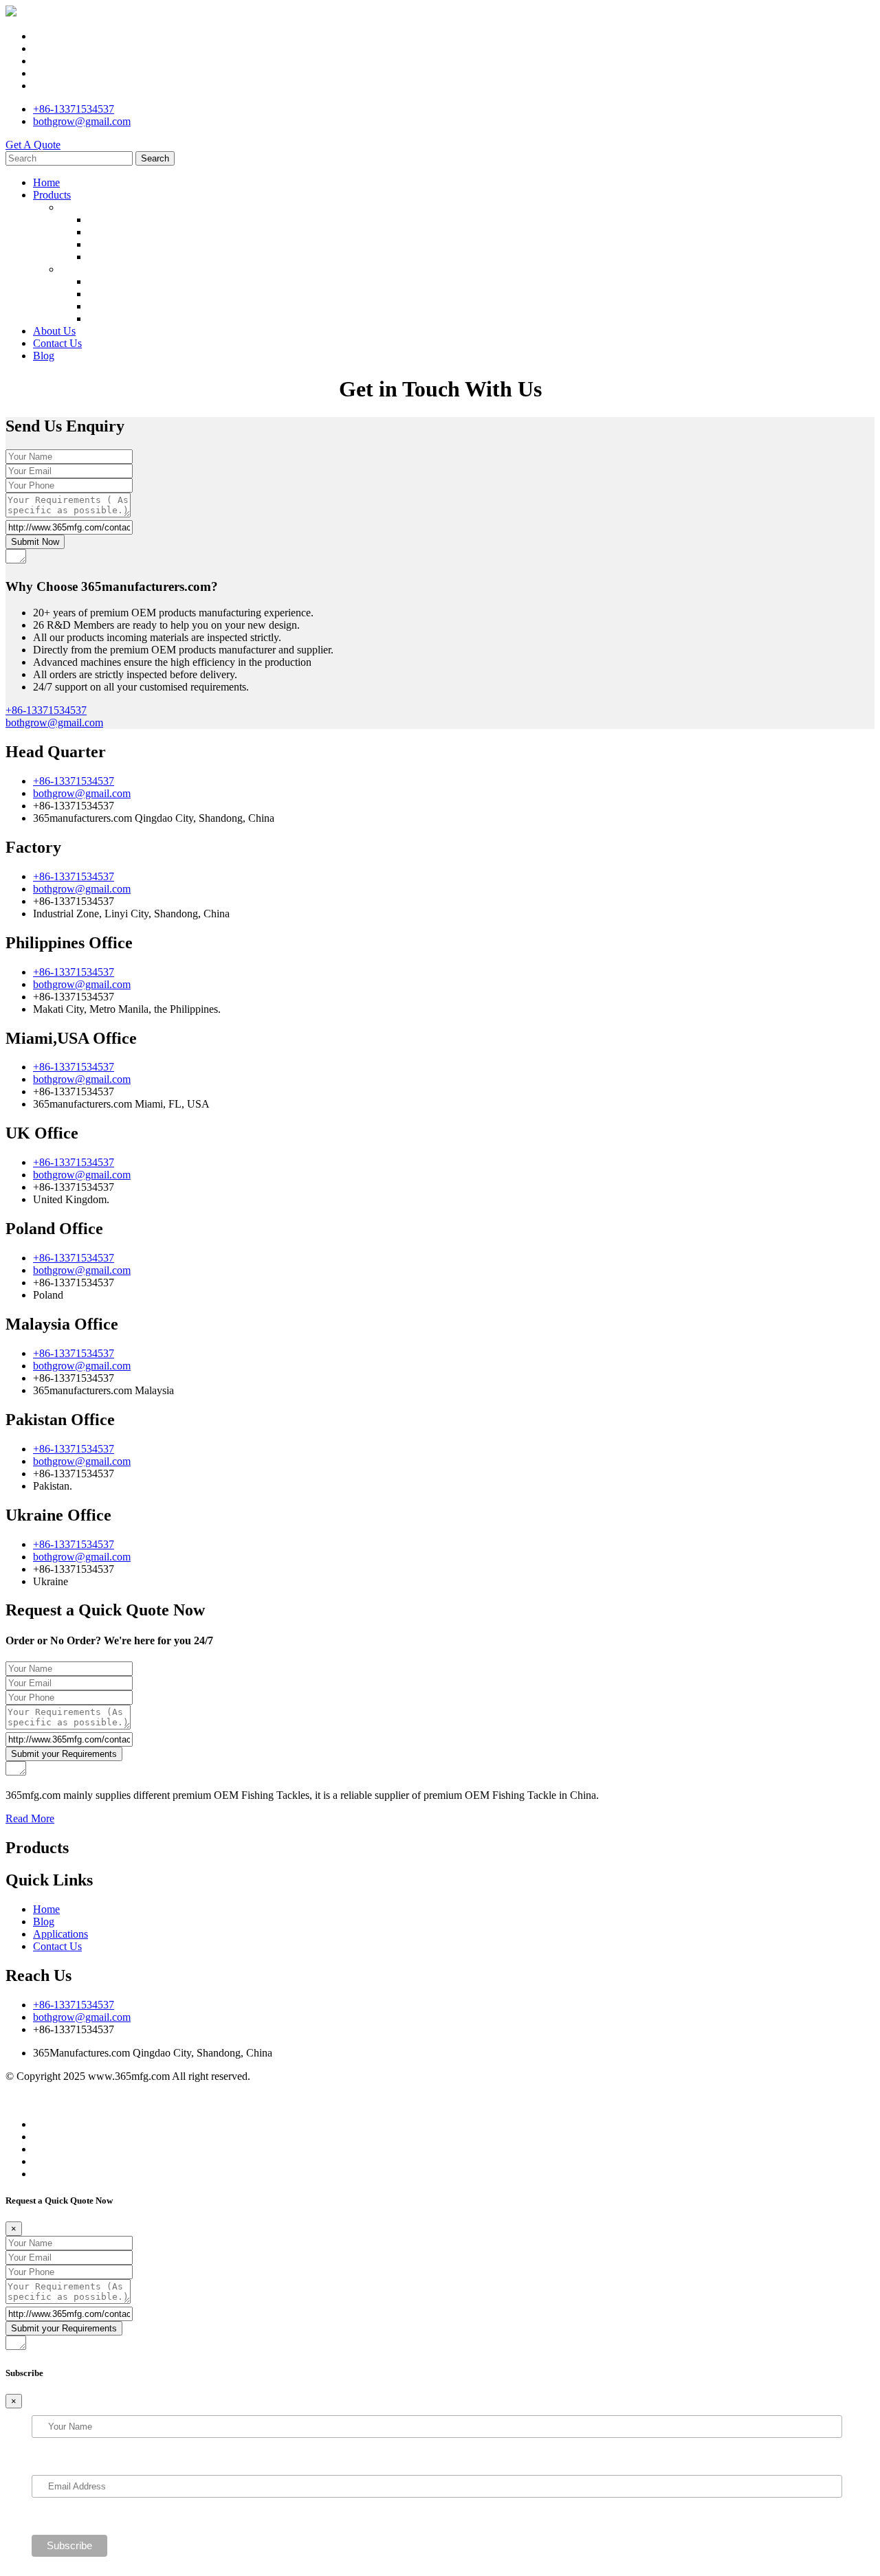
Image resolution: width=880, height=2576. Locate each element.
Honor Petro (87, 2088)
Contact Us (57, 343)
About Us (54, 331)
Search (155, 158)
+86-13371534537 (74, 109)
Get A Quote (33, 145)
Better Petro (31, 2088)
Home (46, 182)
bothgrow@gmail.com (82, 121)
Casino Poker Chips (185, 2088)
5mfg (128, 2088)
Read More (30, 1818)
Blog (44, 356)
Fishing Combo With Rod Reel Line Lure (185, 318)
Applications (60, 1934)
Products (52, 195)
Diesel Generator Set (51, 2101)
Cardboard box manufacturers (163, 2101)
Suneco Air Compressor (387, 2101)
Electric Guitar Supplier (282, 2101)
